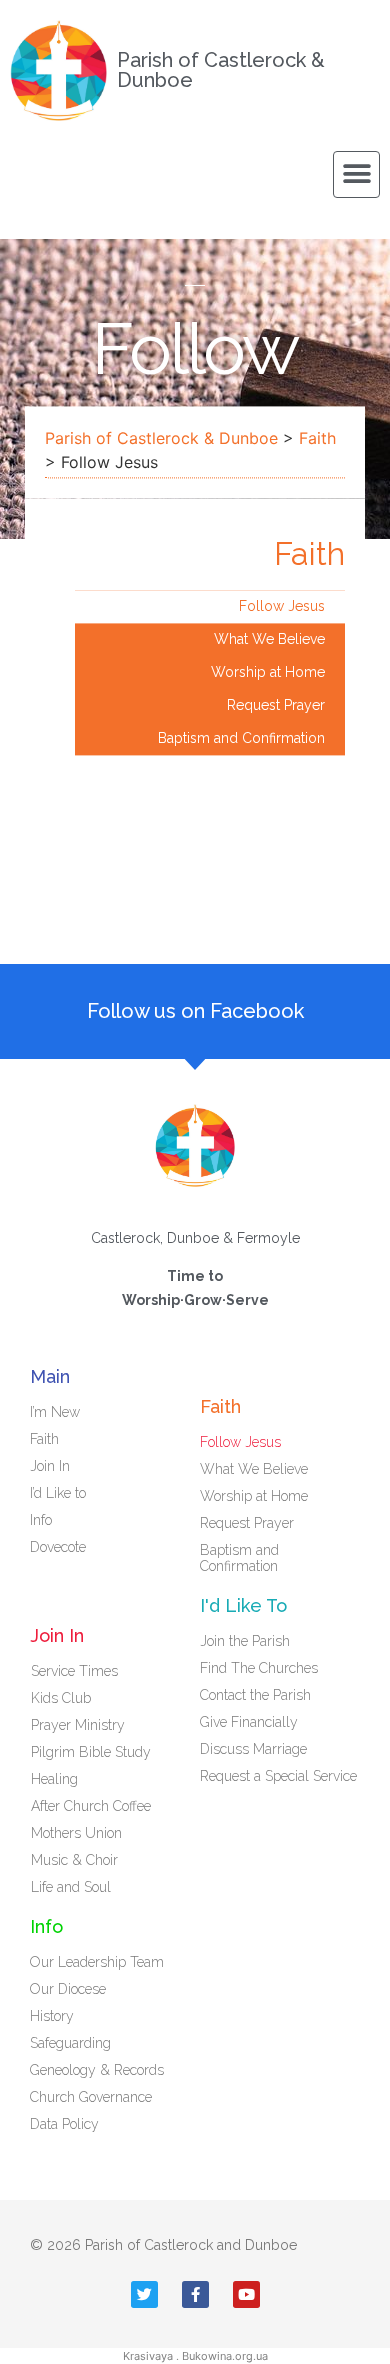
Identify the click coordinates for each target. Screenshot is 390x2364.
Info (41, 1520)
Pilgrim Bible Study (91, 1752)
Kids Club (61, 1698)
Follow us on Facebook (195, 1011)
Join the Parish (245, 1641)
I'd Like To (243, 1605)
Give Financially (249, 1722)
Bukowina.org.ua (225, 2356)
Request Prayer (276, 705)
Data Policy (64, 2124)
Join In (50, 1466)
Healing (54, 1779)
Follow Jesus (282, 606)
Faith (317, 438)
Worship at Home (268, 672)
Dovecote (58, 1547)
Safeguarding (70, 2043)
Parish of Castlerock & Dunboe (221, 70)
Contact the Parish (255, 1695)
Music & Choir (74, 1860)
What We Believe (269, 639)
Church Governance (91, 2097)
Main (50, 1376)
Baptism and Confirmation (241, 738)
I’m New (55, 1412)
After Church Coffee (91, 1806)
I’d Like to (58, 1493)
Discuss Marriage (253, 1749)
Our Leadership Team (97, 1962)
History (52, 2016)
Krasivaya (148, 2356)
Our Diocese (68, 1989)
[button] (356, 174)
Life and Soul (71, 1887)
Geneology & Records (97, 2070)
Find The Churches (259, 1668)
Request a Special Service (278, 1776)
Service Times (74, 1671)
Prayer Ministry (78, 1725)
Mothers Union (76, 1833)
